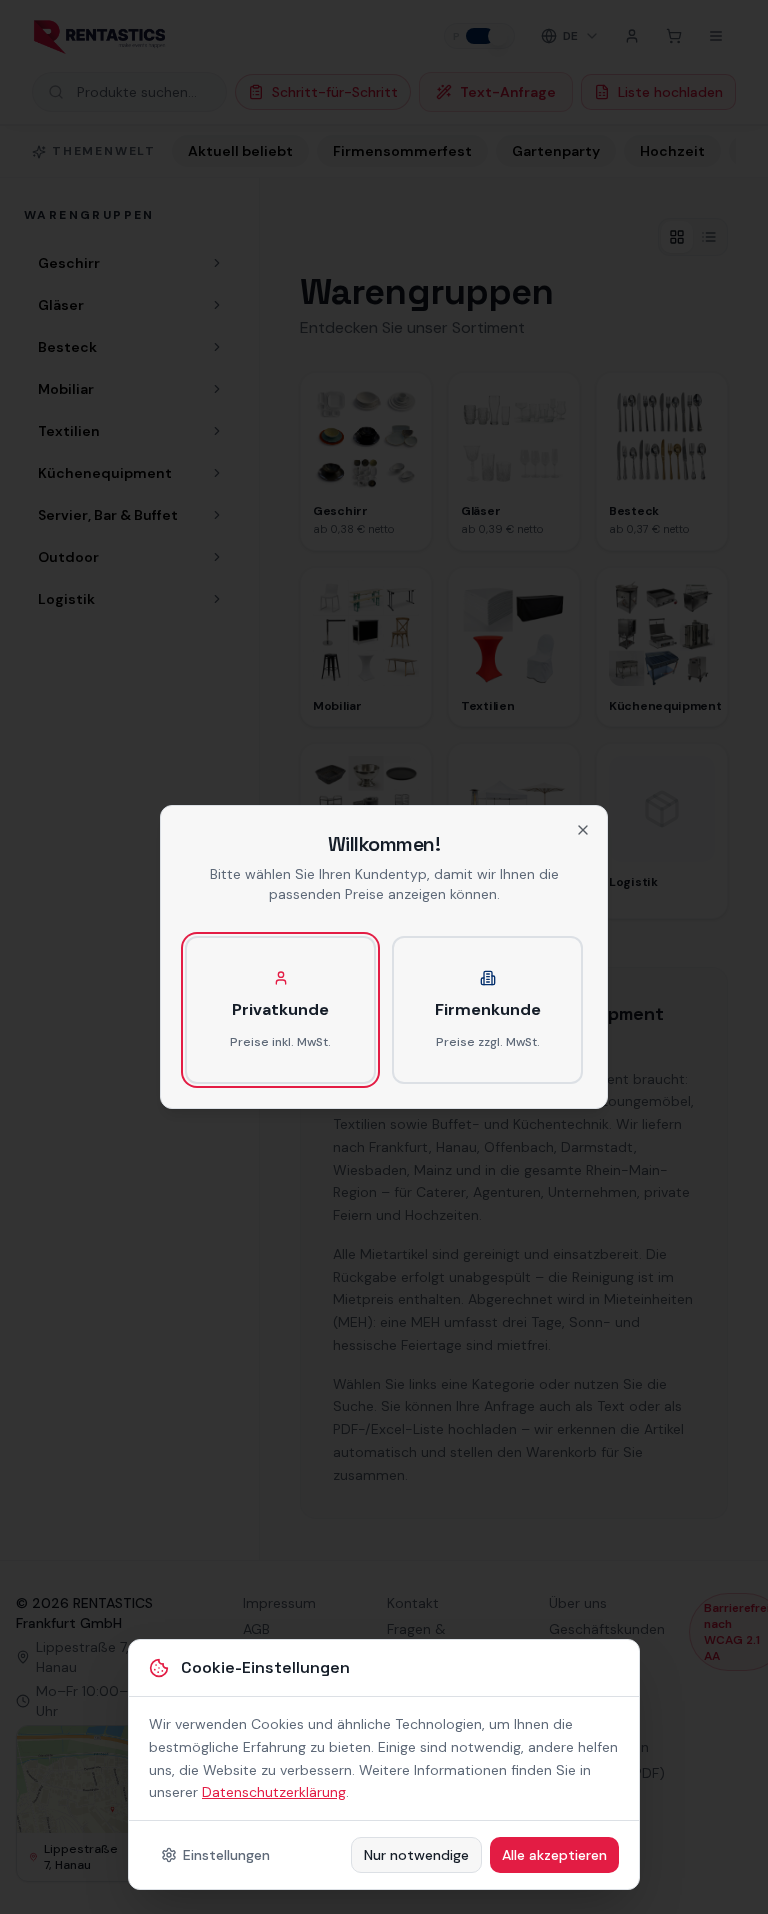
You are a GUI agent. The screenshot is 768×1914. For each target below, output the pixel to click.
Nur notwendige (416, 1855)
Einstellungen (226, 1855)
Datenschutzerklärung (274, 1792)
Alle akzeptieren (554, 1855)
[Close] (583, 830)
